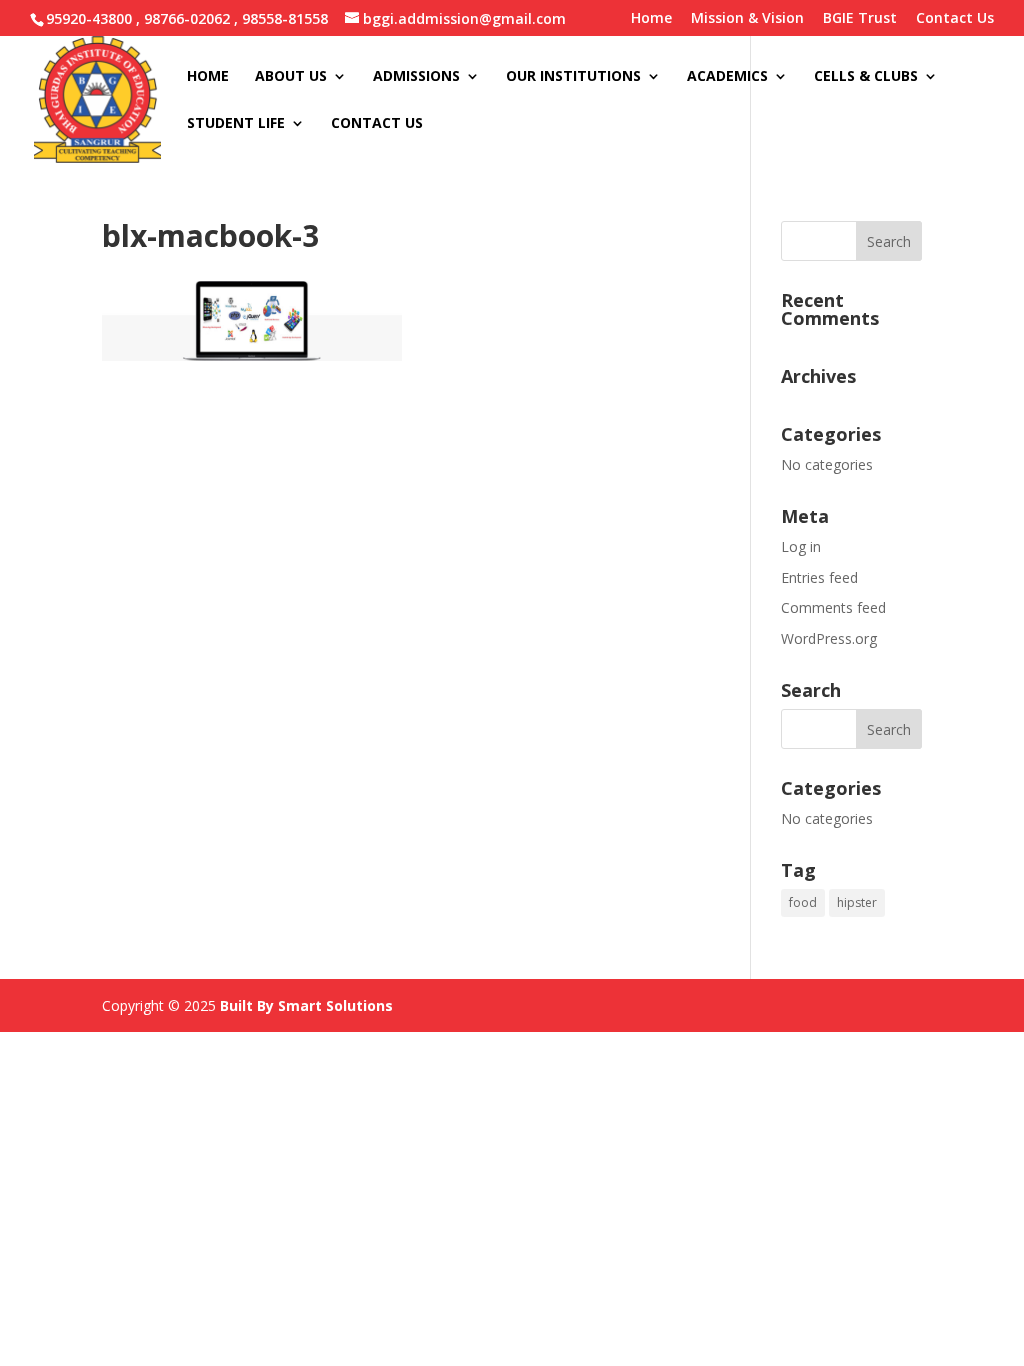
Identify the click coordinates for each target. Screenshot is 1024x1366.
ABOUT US (291, 77)
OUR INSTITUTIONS (573, 77)
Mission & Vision (747, 19)
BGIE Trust (860, 19)
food (803, 902)
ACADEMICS (727, 77)
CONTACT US (377, 124)
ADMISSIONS (416, 77)
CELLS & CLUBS (866, 77)
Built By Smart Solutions (306, 1005)
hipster (857, 902)
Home (651, 19)
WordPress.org (829, 638)
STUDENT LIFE (236, 124)
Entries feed (819, 577)
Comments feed (833, 607)
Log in (801, 546)
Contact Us (955, 19)
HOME (208, 77)
